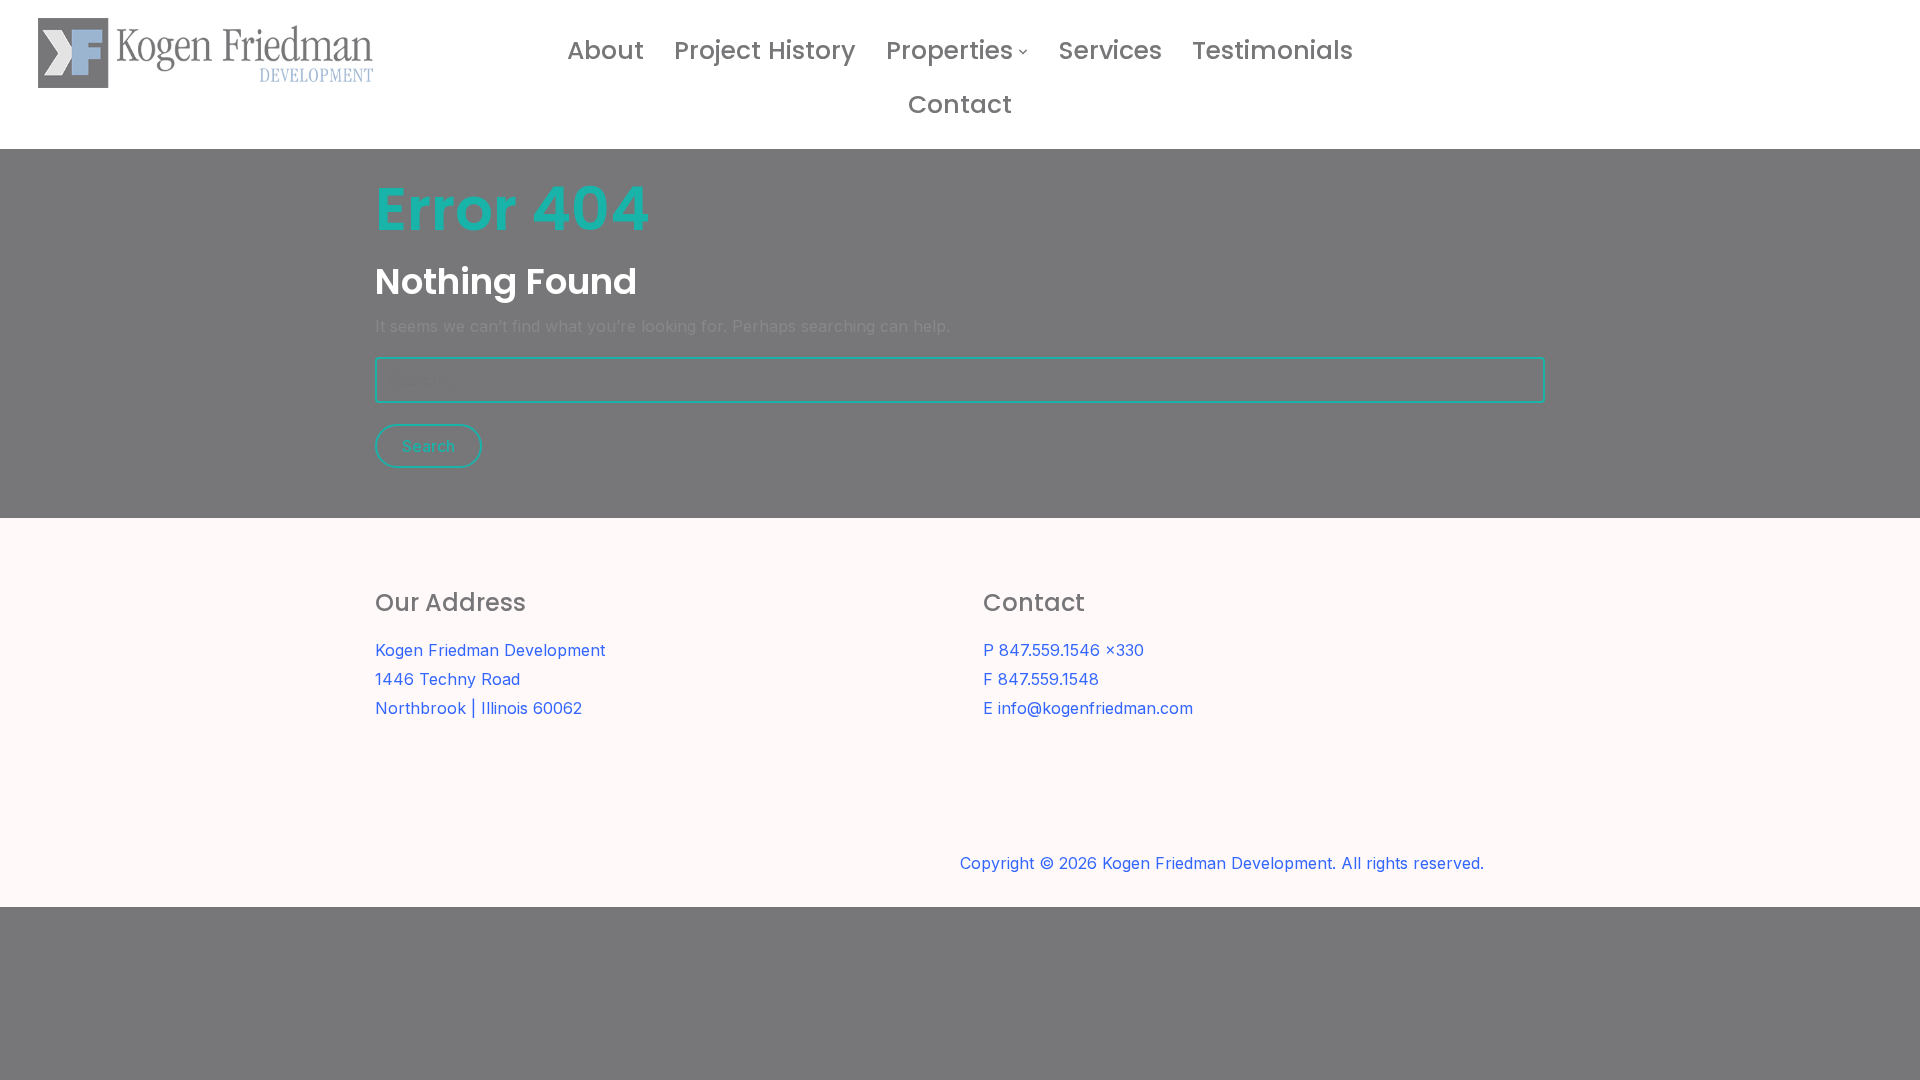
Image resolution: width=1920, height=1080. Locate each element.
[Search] (1867, 38)
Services (1110, 50)
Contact (960, 104)
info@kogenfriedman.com (1095, 708)
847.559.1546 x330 (1071, 650)
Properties (949, 50)
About (605, 50)
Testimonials (1272, 50)
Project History (765, 50)
